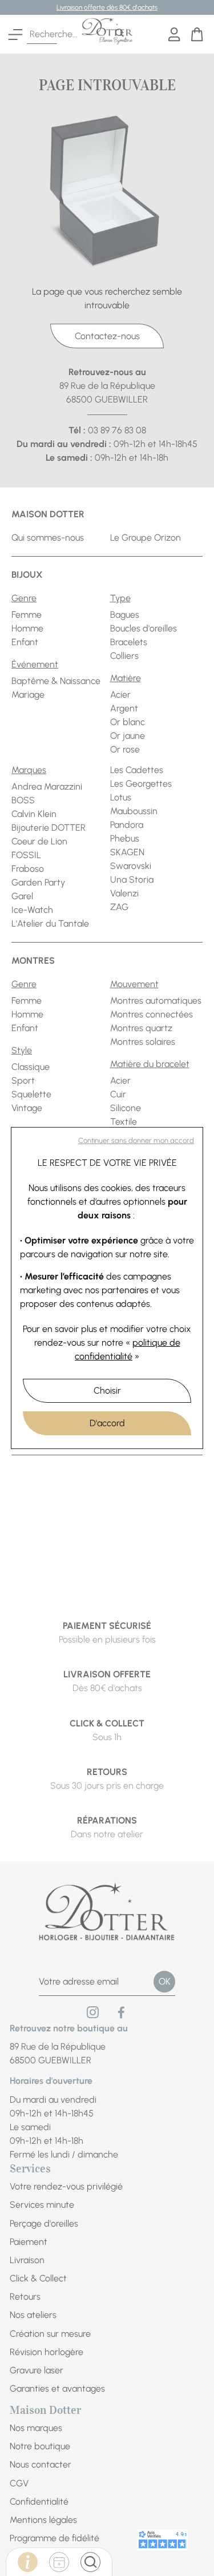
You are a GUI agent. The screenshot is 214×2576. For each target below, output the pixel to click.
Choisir (107, 1390)
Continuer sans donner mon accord (136, 1140)
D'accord (107, 1423)
